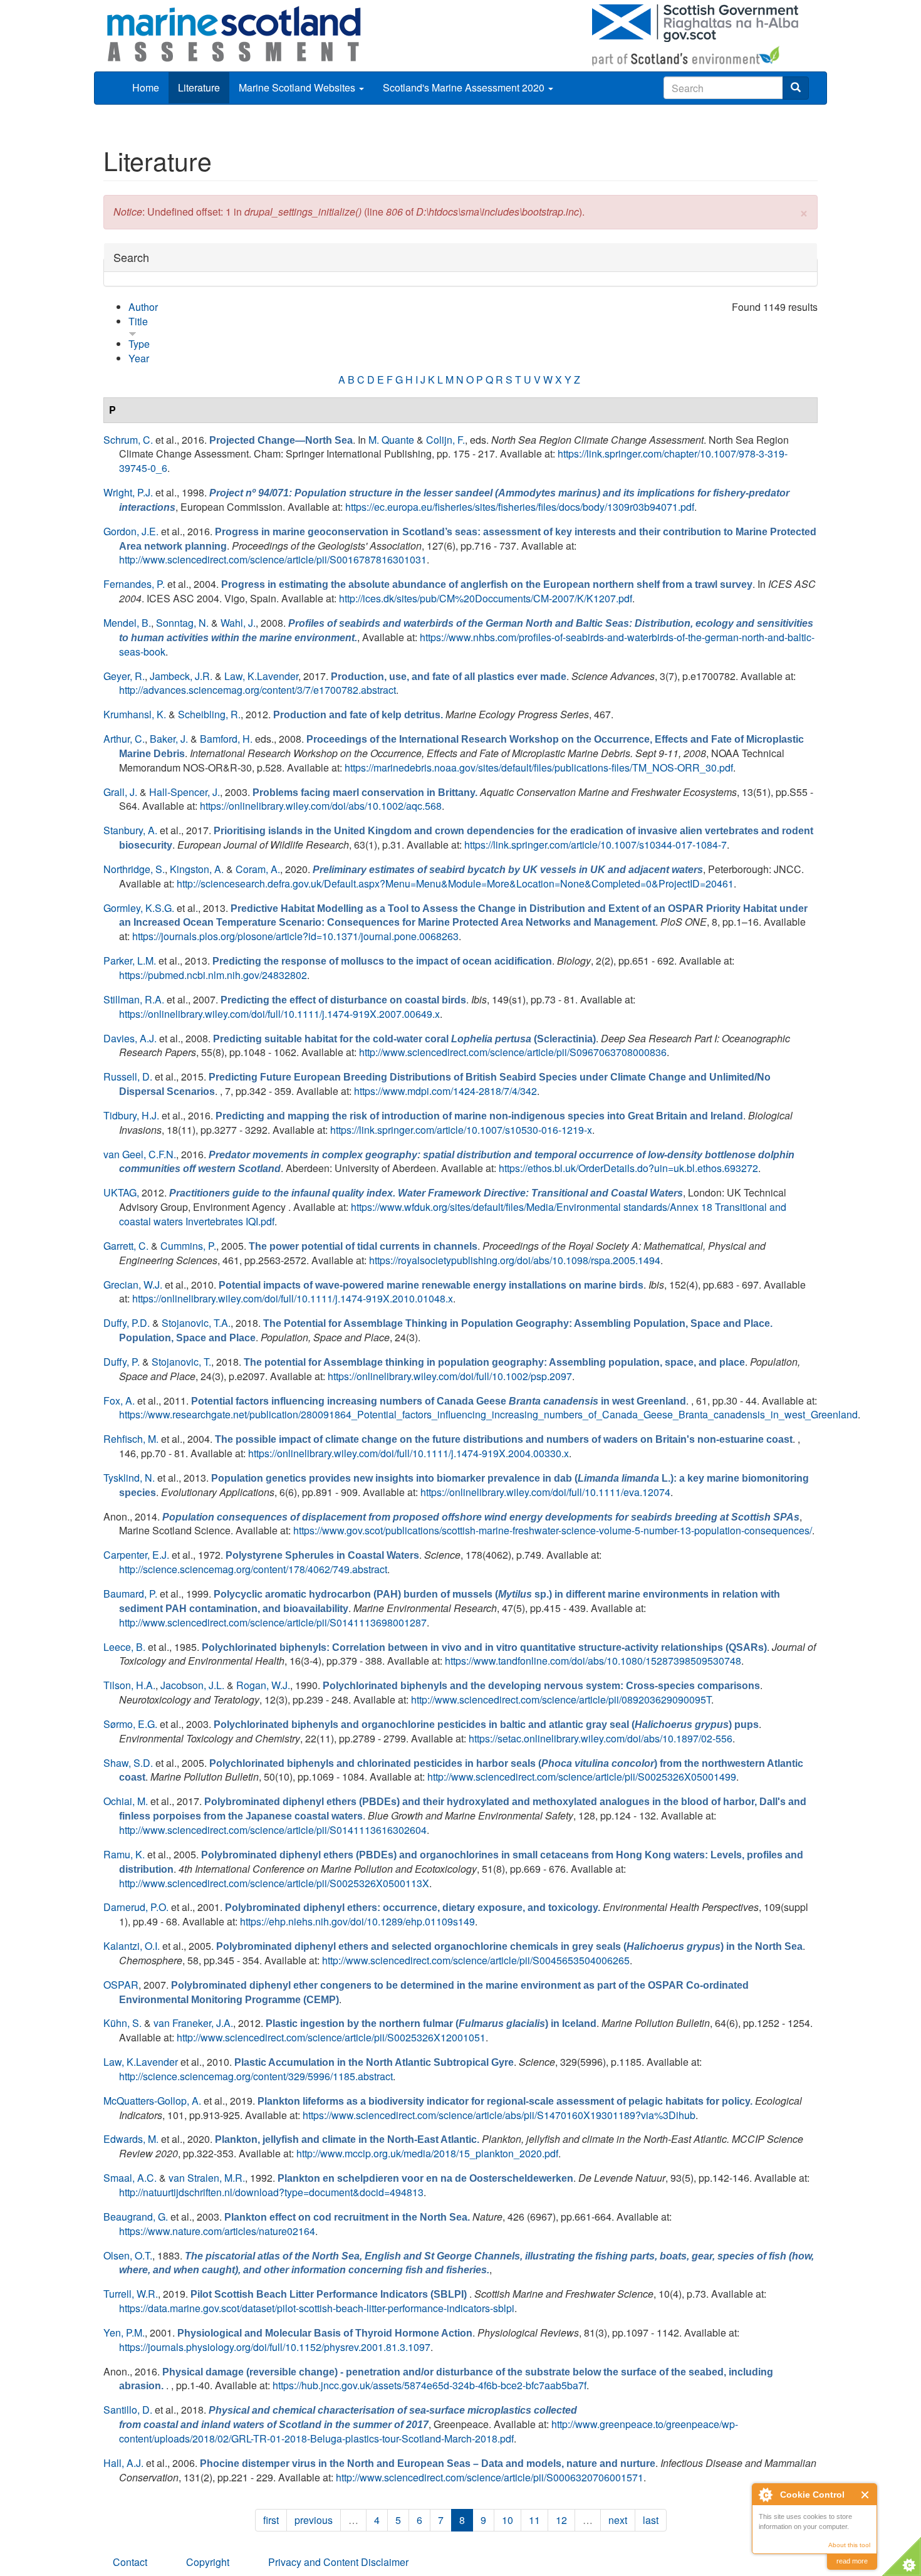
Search (131, 257)
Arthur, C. (124, 739)
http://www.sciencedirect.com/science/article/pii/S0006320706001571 (490, 2477)
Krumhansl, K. (135, 714)
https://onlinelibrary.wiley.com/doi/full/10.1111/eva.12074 (545, 1492)
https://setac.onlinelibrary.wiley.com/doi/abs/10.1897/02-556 (601, 1738)
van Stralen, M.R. (207, 2178)
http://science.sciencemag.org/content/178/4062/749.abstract (253, 1569)
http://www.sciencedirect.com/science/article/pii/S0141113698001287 (273, 1622)
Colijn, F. (445, 440)
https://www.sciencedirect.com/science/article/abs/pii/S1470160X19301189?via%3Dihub (499, 2115)
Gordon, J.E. (131, 531)
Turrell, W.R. (131, 2294)
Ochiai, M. (126, 1801)
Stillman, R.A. (134, 999)
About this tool (849, 2545)
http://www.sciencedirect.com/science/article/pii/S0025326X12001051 (331, 2037)
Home (146, 87)
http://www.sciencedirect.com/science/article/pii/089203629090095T (561, 1699)
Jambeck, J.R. (181, 676)
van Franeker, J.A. (193, 2023)
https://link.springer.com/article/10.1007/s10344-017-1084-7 (596, 845)
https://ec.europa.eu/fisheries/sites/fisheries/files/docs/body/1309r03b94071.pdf (520, 507)
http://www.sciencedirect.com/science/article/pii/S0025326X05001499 (582, 1777)
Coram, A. (258, 869)
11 (534, 2520)
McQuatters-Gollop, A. (152, 2101)
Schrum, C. (128, 440)
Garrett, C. (126, 1246)
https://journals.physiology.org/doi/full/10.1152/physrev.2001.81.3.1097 (275, 2347)
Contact (130, 2562)
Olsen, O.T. (128, 2255)
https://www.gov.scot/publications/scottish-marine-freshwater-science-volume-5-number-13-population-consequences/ (553, 1530)
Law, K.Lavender (261, 676)
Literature (199, 87)
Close (866, 2495)
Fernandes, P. (134, 584)
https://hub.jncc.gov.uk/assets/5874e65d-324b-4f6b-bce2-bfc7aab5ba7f (429, 2385)
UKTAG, (121, 1192)
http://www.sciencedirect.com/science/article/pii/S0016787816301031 (273, 559)
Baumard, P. (130, 1594)
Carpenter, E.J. (136, 1555)
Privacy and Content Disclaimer (338, 2562)
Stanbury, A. (130, 830)
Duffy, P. (122, 1362)
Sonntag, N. (182, 623)
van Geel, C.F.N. (140, 1154)
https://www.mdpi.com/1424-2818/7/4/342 (445, 1091)
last (651, 2520)
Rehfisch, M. (131, 1439)
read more (852, 2561)
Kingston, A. (197, 869)
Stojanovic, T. (181, 1362)
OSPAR (121, 1985)
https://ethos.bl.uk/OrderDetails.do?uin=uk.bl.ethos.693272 (628, 1168)
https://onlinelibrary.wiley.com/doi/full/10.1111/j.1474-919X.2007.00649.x (279, 1014)
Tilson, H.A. (129, 1685)
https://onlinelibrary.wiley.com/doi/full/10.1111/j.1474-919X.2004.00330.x (408, 1453)
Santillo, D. (128, 2410)
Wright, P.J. (128, 492)
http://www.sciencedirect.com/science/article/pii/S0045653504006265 (476, 1960)
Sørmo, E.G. (130, 1724)
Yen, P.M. (124, 2333)
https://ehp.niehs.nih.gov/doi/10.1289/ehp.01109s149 (357, 1921)
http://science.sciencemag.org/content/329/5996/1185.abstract (256, 2076)
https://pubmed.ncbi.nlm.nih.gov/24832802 (213, 975)
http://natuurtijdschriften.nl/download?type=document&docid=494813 (271, 2192)
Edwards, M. (131, 2139)
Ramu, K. (124, 1854)
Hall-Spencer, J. (185, 792)
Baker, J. (169, 739)
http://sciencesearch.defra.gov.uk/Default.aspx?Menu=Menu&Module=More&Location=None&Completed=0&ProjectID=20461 (455, 883)
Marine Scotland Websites (298, 87)
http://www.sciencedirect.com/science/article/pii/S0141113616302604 (273, 1830)
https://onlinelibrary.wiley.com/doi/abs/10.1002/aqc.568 (321, 806)
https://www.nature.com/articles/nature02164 (217, 2231)
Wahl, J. (238, 623)
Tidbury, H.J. (131, 1115)
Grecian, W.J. (133, 1285)
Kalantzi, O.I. (132, 1946)
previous (314, 2520)
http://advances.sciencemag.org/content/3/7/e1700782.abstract (258, 690)
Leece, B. (124, 1647)
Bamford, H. (226, 739)
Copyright (208, 2562)
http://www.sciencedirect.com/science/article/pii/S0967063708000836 (513, 1052)
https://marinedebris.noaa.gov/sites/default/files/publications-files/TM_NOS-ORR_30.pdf (539, 767)
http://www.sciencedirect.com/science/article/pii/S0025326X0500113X (274, 1883)
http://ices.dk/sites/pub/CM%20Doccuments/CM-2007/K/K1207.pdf (486, 598)
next (618, 2520)
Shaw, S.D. (128, 1763)
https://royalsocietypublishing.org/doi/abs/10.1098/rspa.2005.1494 (515, 1260)
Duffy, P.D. (127, 1323)
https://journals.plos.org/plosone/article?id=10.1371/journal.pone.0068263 (295, 936)
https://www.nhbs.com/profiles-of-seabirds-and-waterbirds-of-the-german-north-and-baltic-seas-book (467, 644)
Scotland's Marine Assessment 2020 (465, 87)
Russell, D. (128, 1076)
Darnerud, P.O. (136, 1907)
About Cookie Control (765, 2495)
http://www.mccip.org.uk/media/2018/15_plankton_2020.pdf (427, 2153)
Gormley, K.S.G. (139, 908)
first (271, 2520)
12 (561, 2520)
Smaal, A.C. (130, 2178)
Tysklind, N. (129, 1478)
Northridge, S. (134, 869)
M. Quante (391, 440)
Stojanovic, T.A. (196, 1323)
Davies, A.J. (130, 1038)
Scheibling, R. (209, 714)
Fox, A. (119, 1401)
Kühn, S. (122, 2023)
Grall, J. (120, 792)
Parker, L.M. (130, 961)
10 (507, 2520)
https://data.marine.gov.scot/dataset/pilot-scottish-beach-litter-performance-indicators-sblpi (317, 2308)
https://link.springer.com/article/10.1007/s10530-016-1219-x (461, 1130)
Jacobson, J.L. (192, 1685)
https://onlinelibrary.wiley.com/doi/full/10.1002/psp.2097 (450, 1376)
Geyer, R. (124, 676)
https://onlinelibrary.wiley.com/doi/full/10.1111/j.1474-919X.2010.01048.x (293, 1298)
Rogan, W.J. (263, 1685)
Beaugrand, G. (136, 2217)
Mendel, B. (127, 623)
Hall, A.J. (123, 2463)
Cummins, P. (188, 1246)
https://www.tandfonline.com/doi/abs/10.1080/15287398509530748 (593, 1661)
